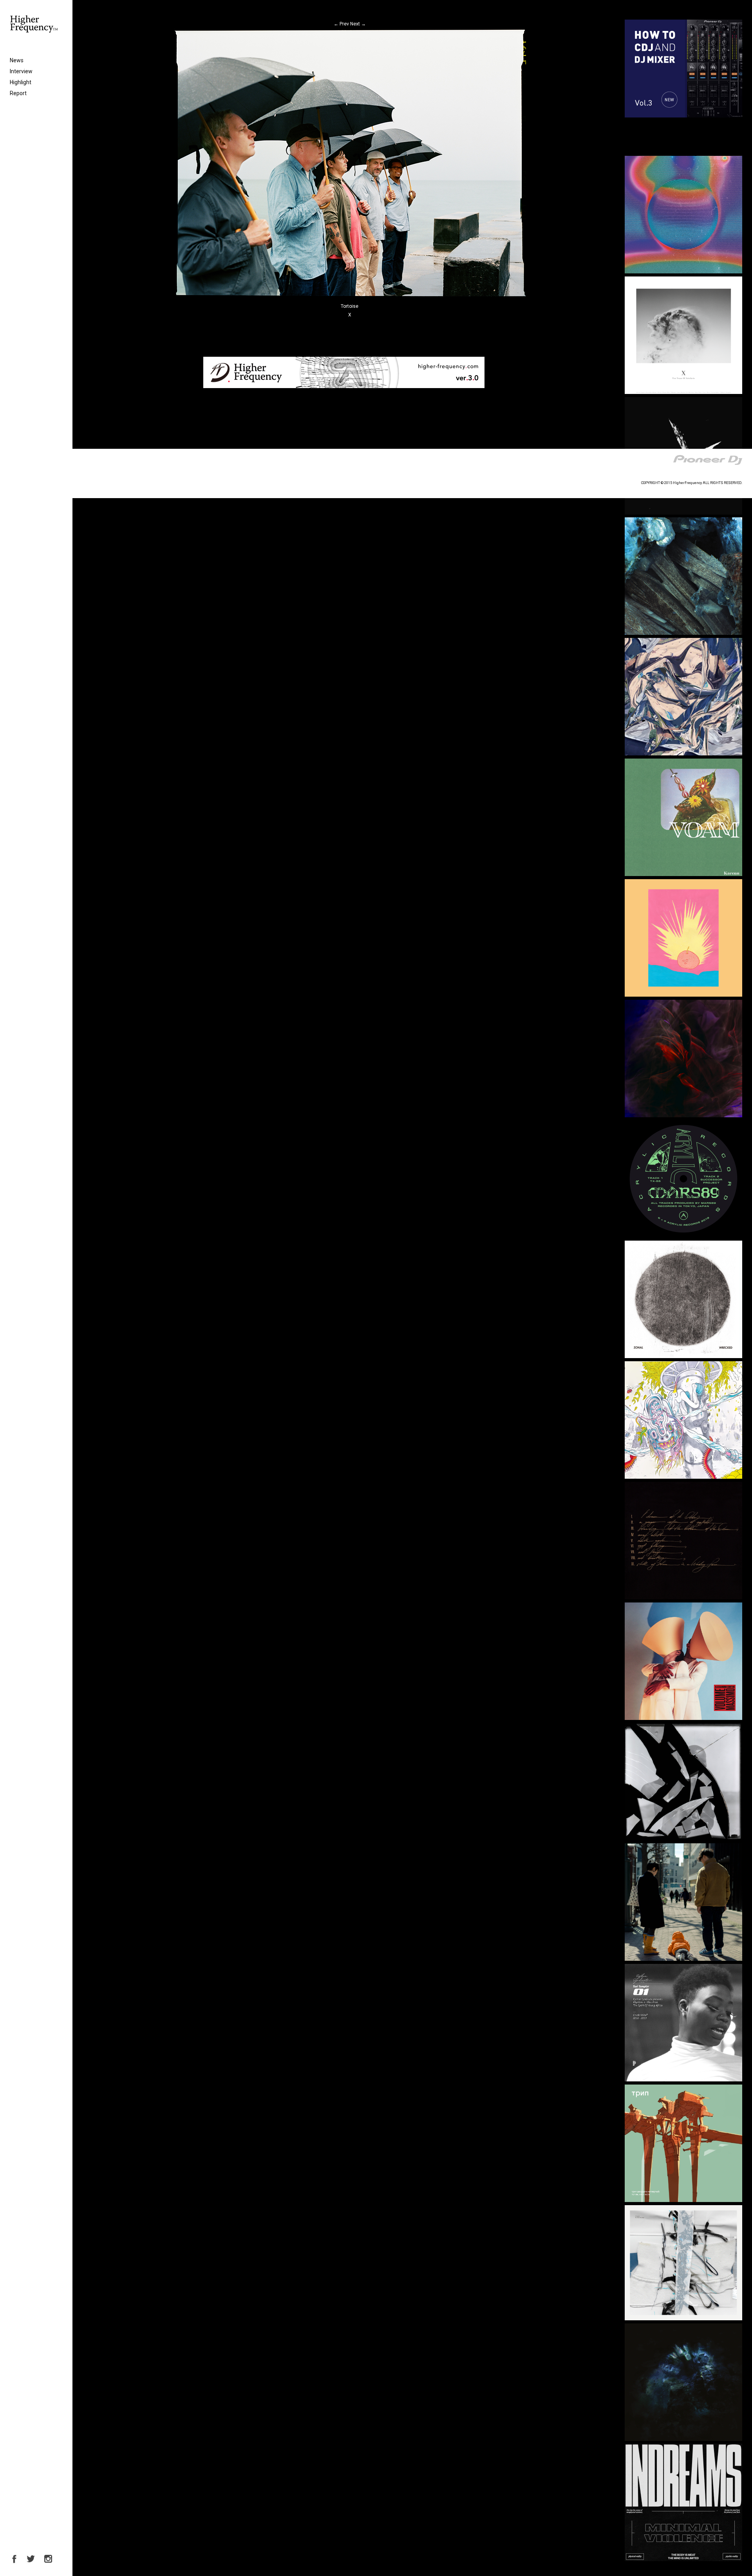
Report (18, 93)
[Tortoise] (350, 297)
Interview (21, 71)
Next (358, 24)
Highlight (21, 82)
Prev (341, 24)
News (17, 60)
